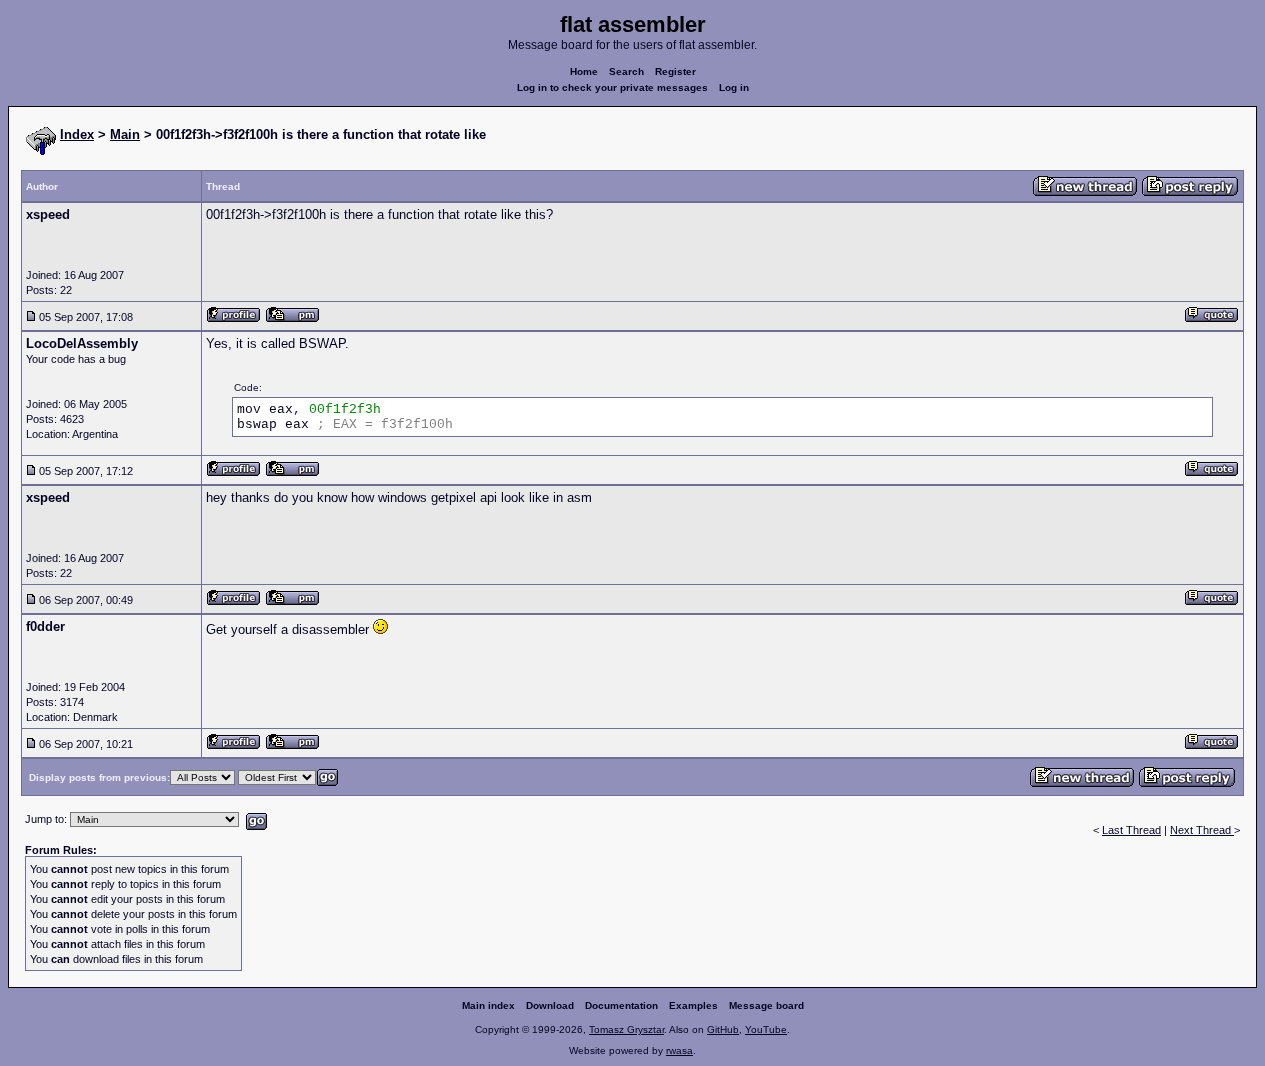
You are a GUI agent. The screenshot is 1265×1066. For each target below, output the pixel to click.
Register (675, 71)
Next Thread (1202, 830)
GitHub (723, 1029)
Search (626, 71)
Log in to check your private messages (612, 87)
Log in (734, 87)
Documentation (621, 1005)
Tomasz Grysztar (626, 1029)
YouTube (766, 1029)
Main (125, 134)
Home (584, 71)
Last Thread (1131, 830)
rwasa (679, 1050)
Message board (766, 1005)
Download (550, 1005)
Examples (693, 1005)
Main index (488, 1005)
